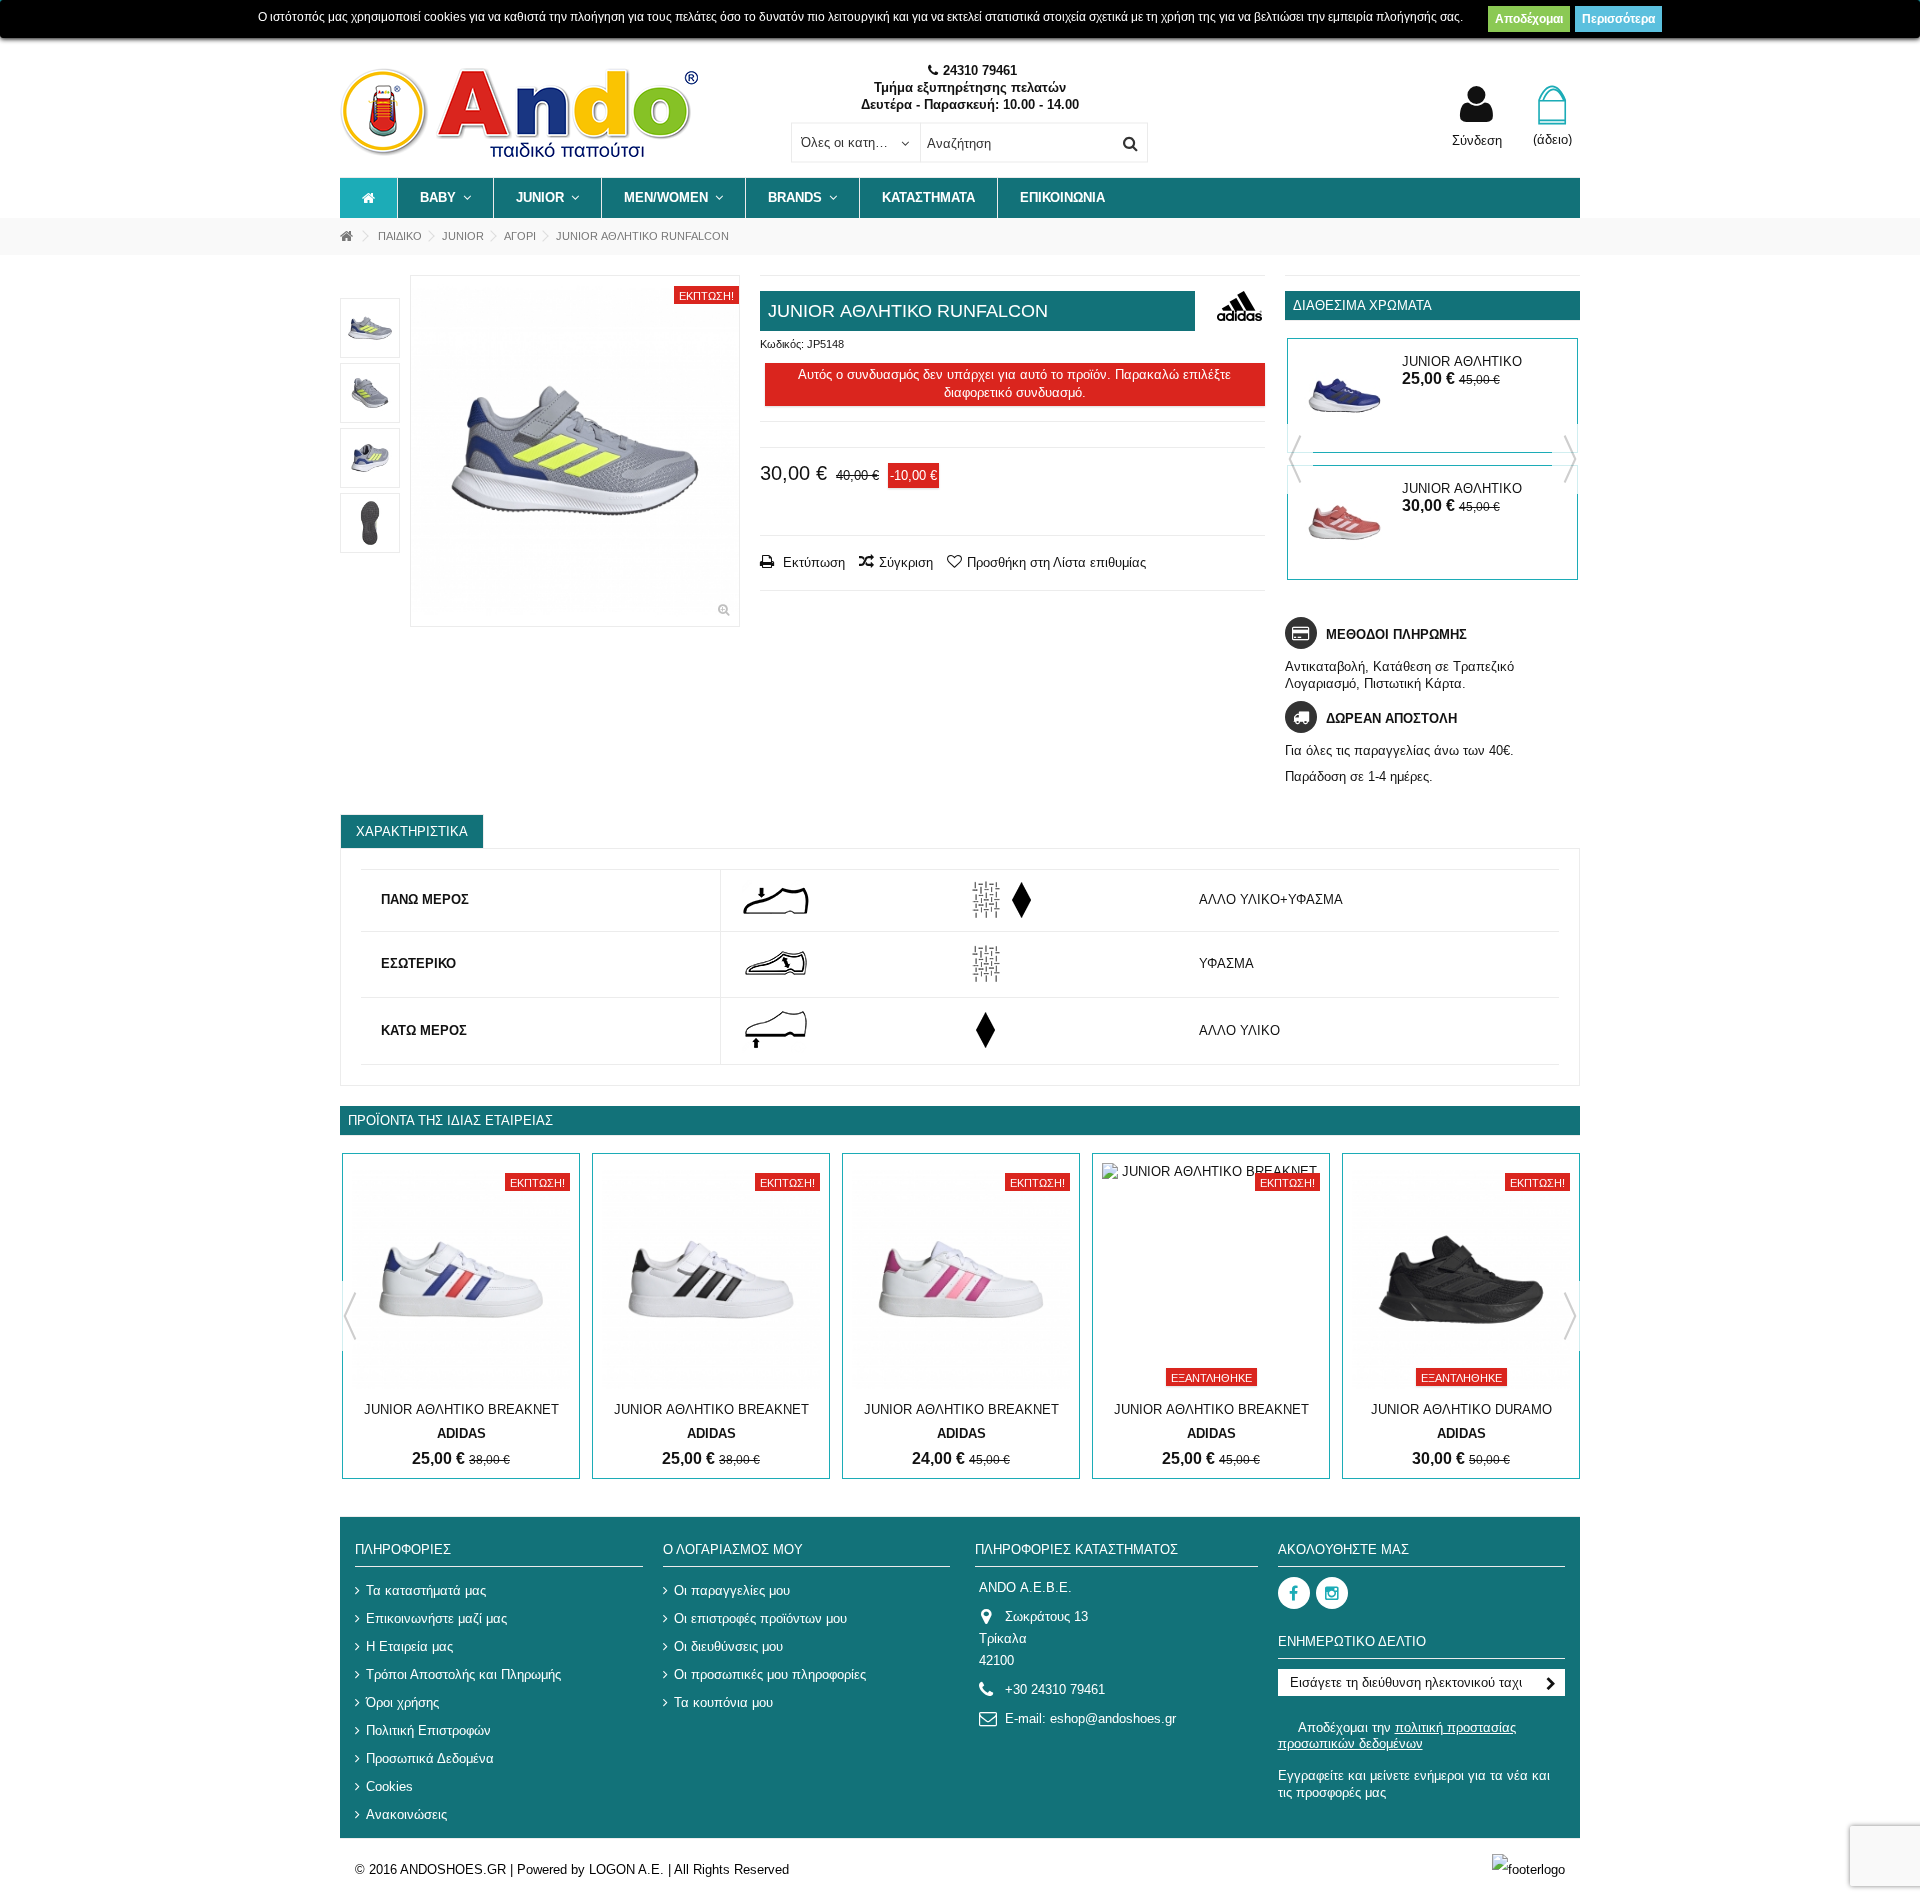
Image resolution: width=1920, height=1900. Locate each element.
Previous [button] (1295, 459)
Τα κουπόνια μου (723, 1702)
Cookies (389, 1786)
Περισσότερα (1618, 19)
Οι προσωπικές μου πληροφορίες (770, 1674)
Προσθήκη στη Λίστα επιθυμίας (1056, 562)
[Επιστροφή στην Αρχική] (346, 236)
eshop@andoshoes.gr (1113, 1718)
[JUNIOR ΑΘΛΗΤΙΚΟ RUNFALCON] (575, 451)
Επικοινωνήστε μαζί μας (436, 1618)
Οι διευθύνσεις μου (728, 1646)
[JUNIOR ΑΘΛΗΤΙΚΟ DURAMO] (1461, 1279)
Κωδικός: (782, 344)
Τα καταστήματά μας (426, 1590)
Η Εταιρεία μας (409, 1646)
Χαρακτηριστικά (412, 831)
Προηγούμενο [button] (421, 451)
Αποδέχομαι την (1397, 1735)
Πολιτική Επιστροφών (428, 1730)
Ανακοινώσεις (406, 1814)
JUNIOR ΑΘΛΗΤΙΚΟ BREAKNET (461, 1409)
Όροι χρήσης (402, 1702)
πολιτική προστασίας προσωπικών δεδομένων (1397, 1735)
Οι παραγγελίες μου (732, 1590)
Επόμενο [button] (729, 451)
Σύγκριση (906, 562)
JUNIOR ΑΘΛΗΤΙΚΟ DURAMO (1461, 1409)
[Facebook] (1294, 1593)
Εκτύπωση (812, 562)
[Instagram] (1332, 1593)
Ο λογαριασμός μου (733, 1549)
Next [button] (1570, 459)
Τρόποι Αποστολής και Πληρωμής (463, 1674)
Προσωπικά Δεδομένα (430, 1758)
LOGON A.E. (626, 1869)
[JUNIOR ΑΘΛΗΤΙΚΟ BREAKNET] (461, 1279)
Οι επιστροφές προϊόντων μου (760, 1618)
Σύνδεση (1477, 140)
